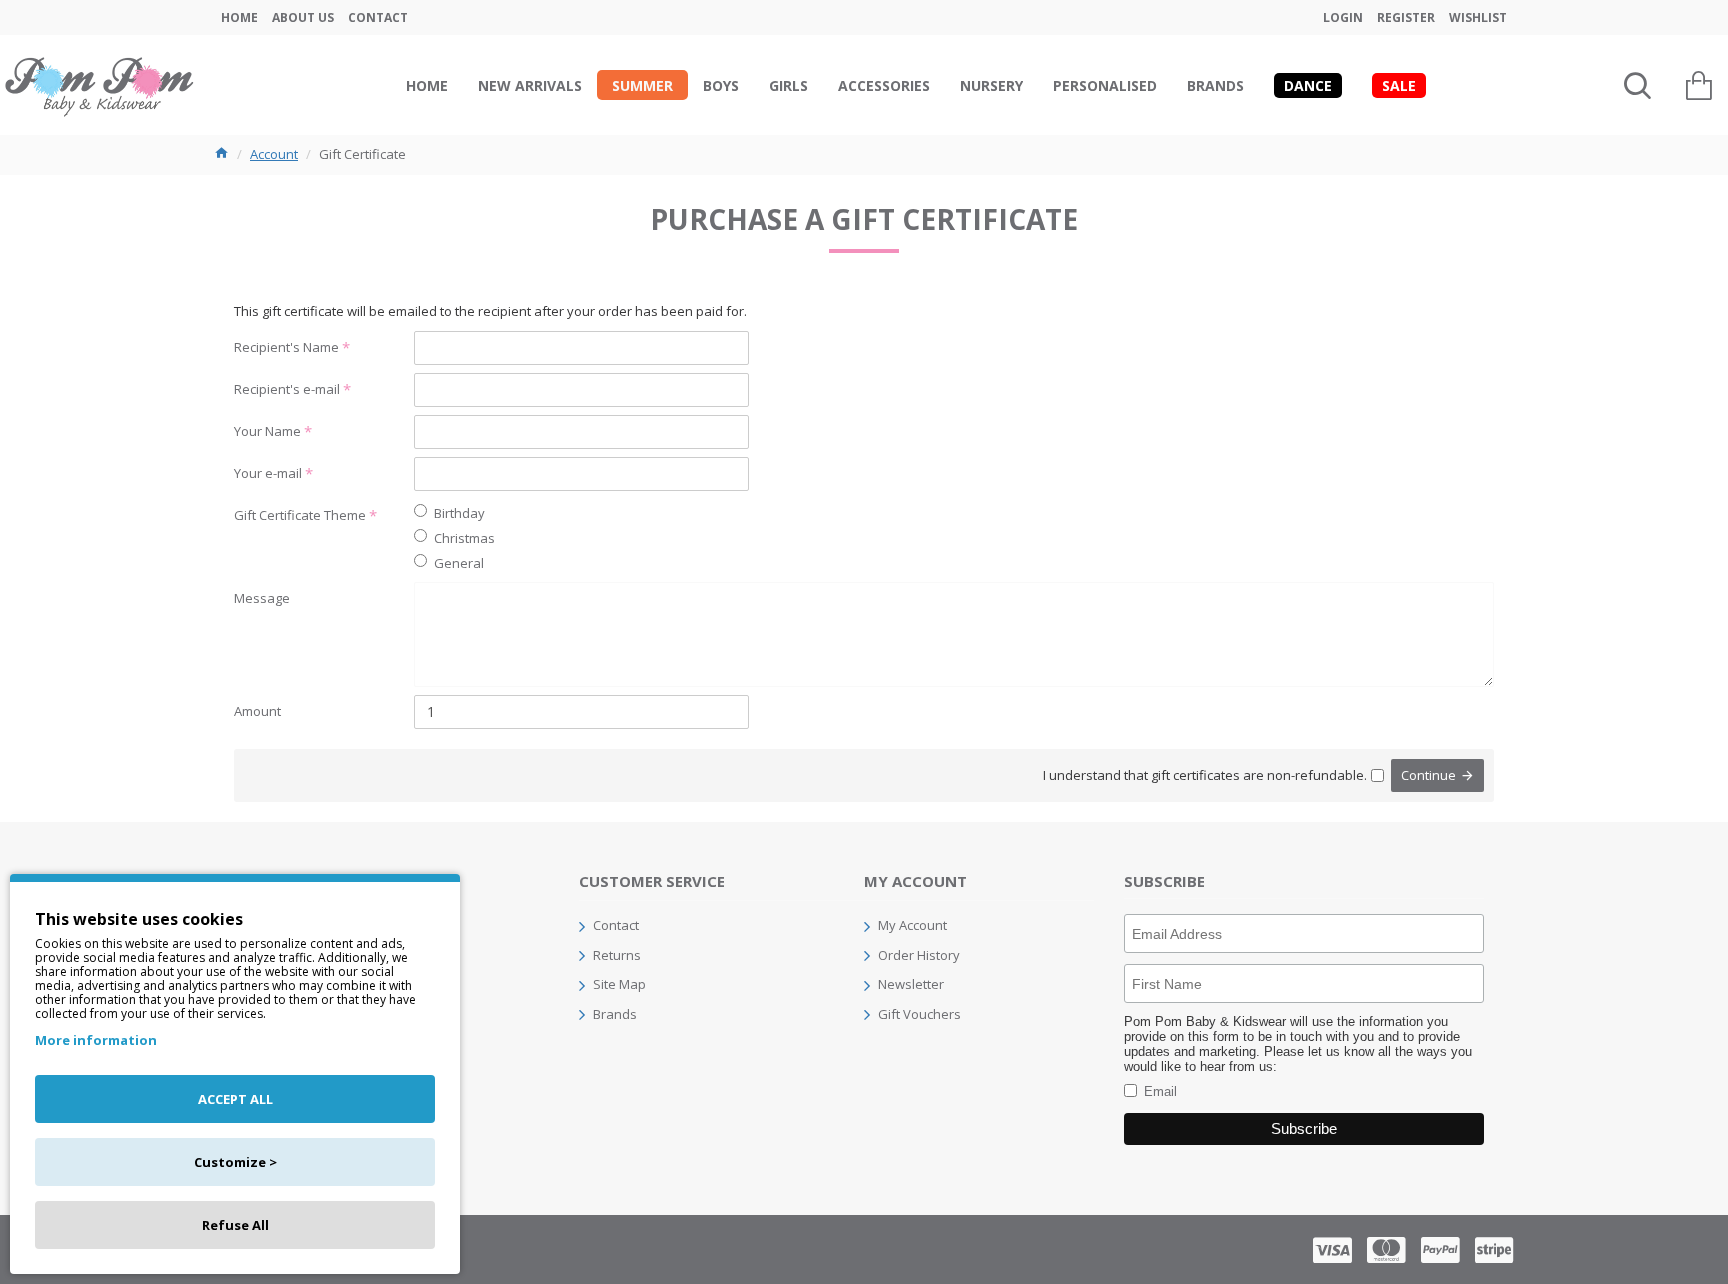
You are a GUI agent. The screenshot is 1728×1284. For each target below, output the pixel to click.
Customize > (235, 1162)
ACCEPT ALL (235, 1099)
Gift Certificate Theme (300, 515)
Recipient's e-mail (287, 389)
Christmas (464, 538)
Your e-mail (268, 473)
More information (96, 1040)
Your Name (267, 431)
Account (274, 154)
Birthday (459, 513)
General (459, 563)
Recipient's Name (286, 347)
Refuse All (235, 1225)
